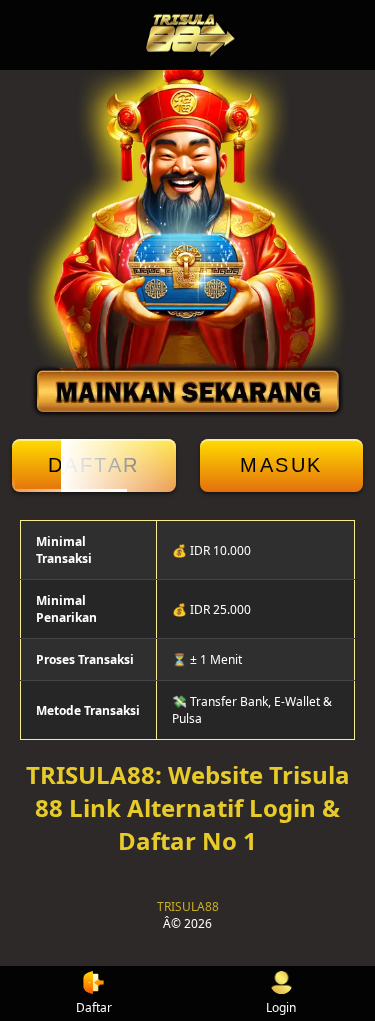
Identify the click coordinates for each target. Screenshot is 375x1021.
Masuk (281, 465)
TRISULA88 (188, 906)
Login (281, 1007)
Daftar (94, 465)
